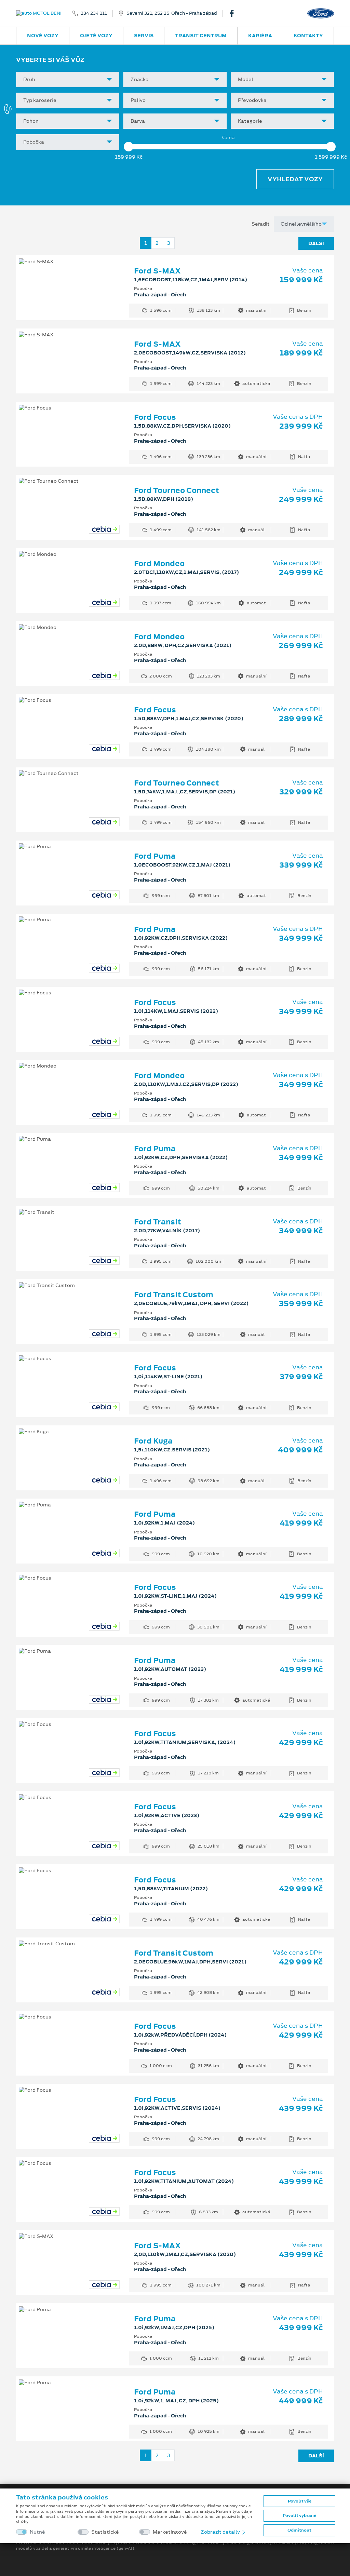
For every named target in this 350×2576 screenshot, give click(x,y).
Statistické (105, 2532)
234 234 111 (94, 13)
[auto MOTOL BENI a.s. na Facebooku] (234, 13)
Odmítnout (299, 2530)
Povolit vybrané (299, 2515)
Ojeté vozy (96, 36)
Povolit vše (300, 2501)
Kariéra (260, 36)
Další (316, 243)
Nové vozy (43, 36)
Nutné (37, 2532)
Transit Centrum (201, 36)
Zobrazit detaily (221, 2532)
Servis (144, 36)
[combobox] (68, 79)
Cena (228, 138)
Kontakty (308, 36)
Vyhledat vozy (295, 179)
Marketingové (170, 2532)
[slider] (129, 147)
